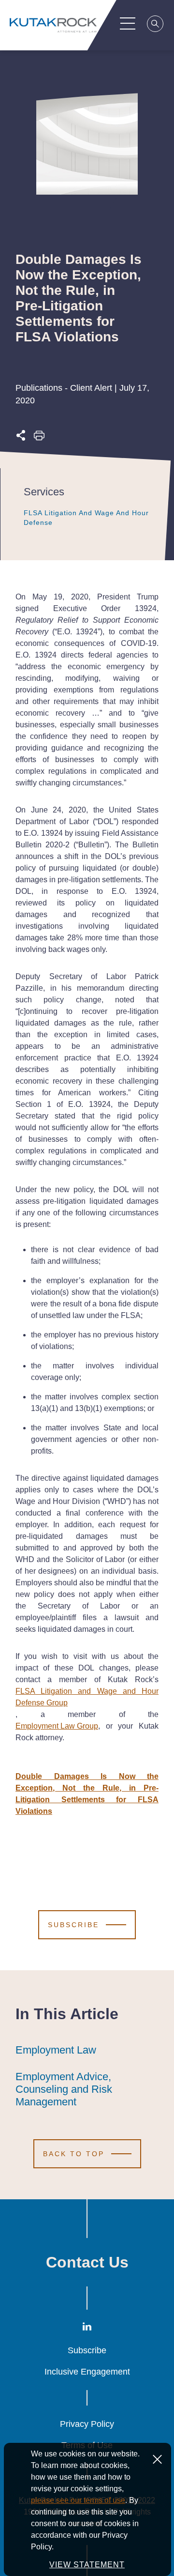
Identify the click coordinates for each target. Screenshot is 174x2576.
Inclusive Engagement (87, 2372)
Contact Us (87, 2262)
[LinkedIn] (87, 2328)
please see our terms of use (78, 2500)
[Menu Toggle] (128, 23)
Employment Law (56, 2050)
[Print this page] (39, 438)
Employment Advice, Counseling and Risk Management (64, 2089)
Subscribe (87, 2350)
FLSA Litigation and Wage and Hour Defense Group (87, 1697)
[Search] (156, 25)
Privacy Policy (87, 2424)
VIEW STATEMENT (87, 2565)
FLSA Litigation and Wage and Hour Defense (86, 518)
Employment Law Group (57, 1726)
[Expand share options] (21, 438)
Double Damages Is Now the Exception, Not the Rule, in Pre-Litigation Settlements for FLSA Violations (87, 1794)
